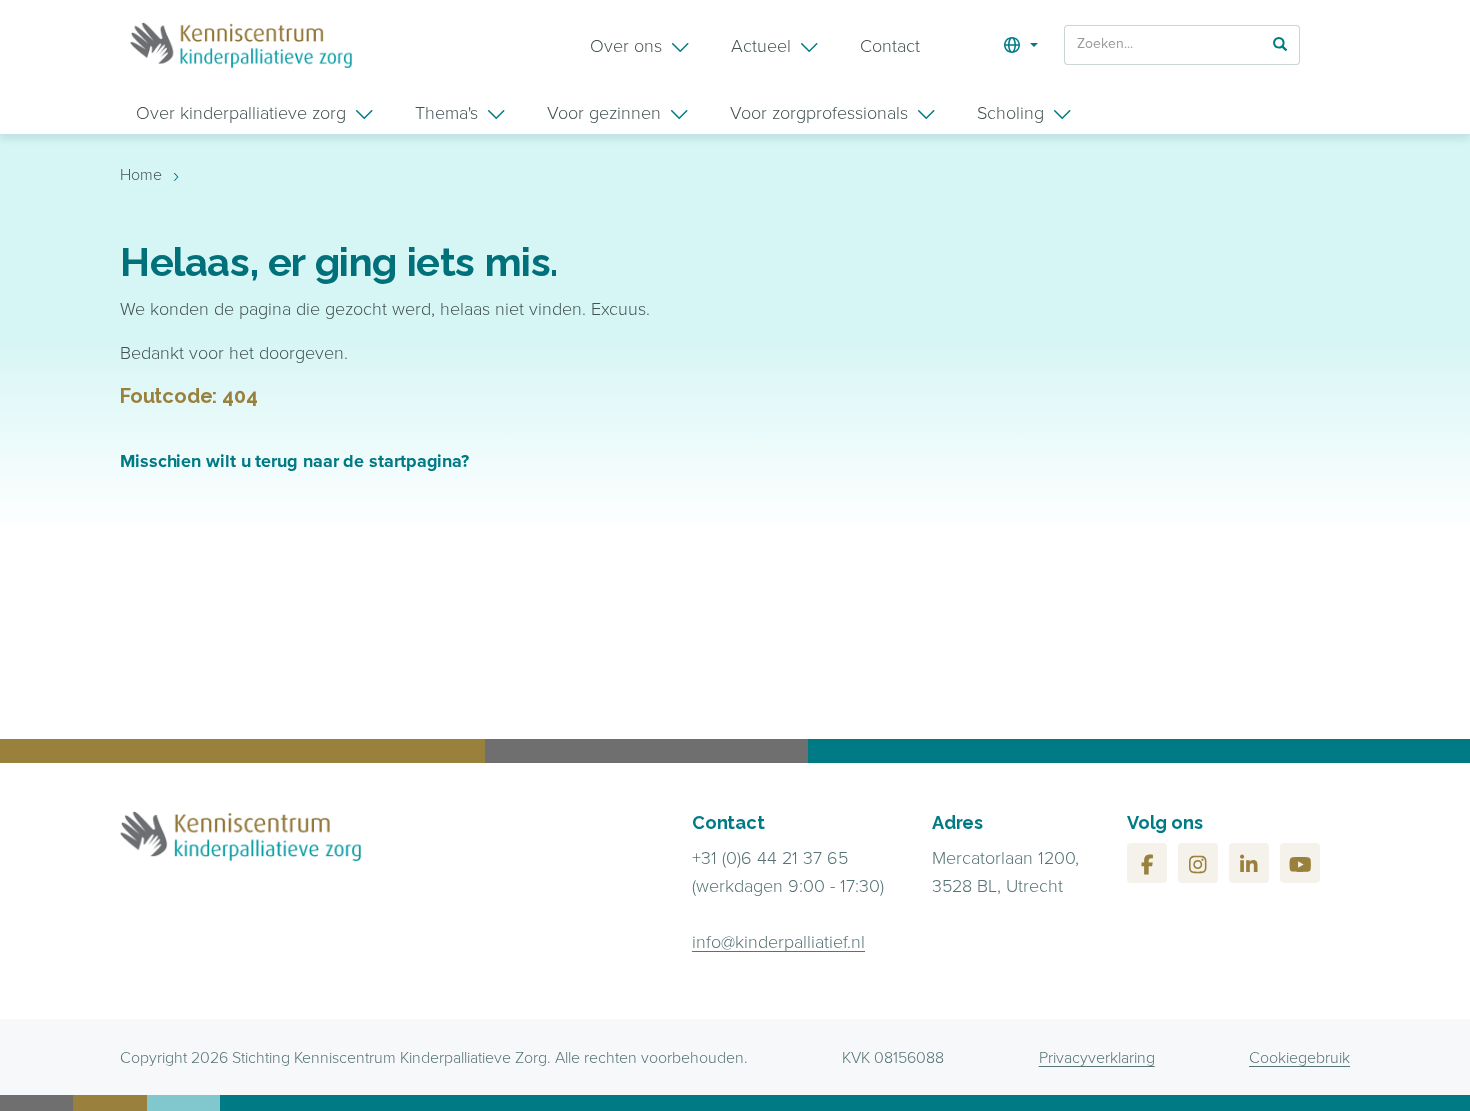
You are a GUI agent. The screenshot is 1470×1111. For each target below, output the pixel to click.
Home (141, 174)
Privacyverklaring (1097, 1057)
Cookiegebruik (1299, 1057)
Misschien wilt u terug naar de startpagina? (294, 461)
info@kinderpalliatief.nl (778, 941)
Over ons (626, 45)
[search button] (1280, 43)
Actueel (761, 45)
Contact (890, 45)
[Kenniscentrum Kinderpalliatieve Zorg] (241, 45)
